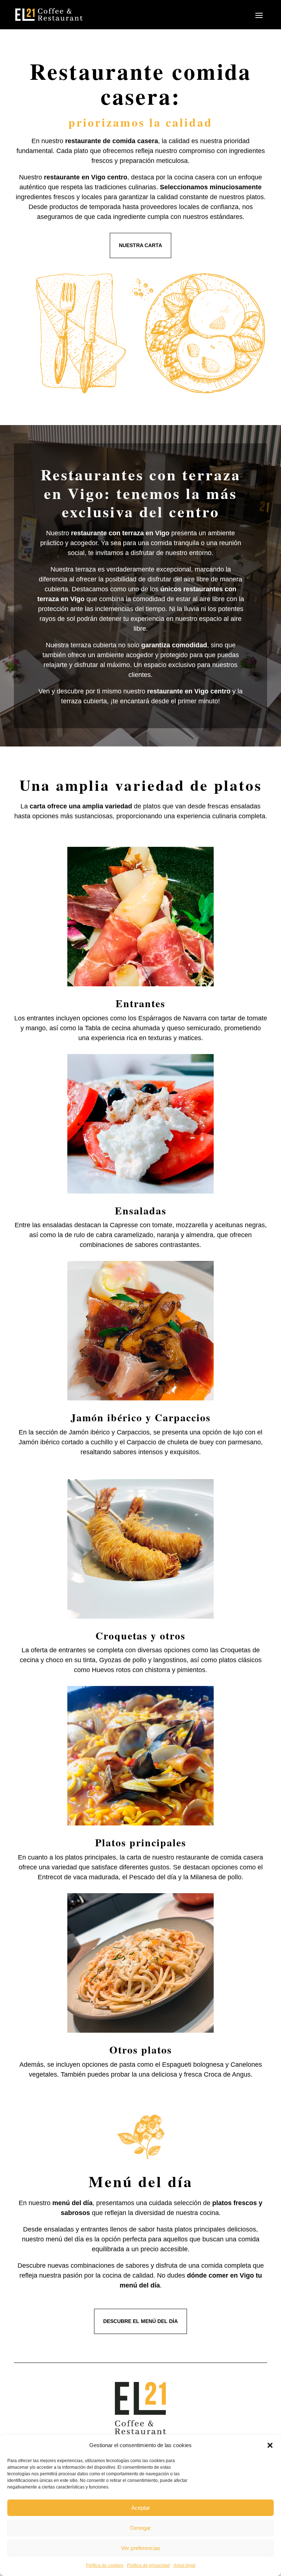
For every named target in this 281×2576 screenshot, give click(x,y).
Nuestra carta (140, 245)
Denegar (140, 2528)
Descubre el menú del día (140, 2321)
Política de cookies (105, 2565)
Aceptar (141, 2508)
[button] (270, 2445)
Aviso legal (184, 2565)
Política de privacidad (148, 2565)
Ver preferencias (141, 2548)
